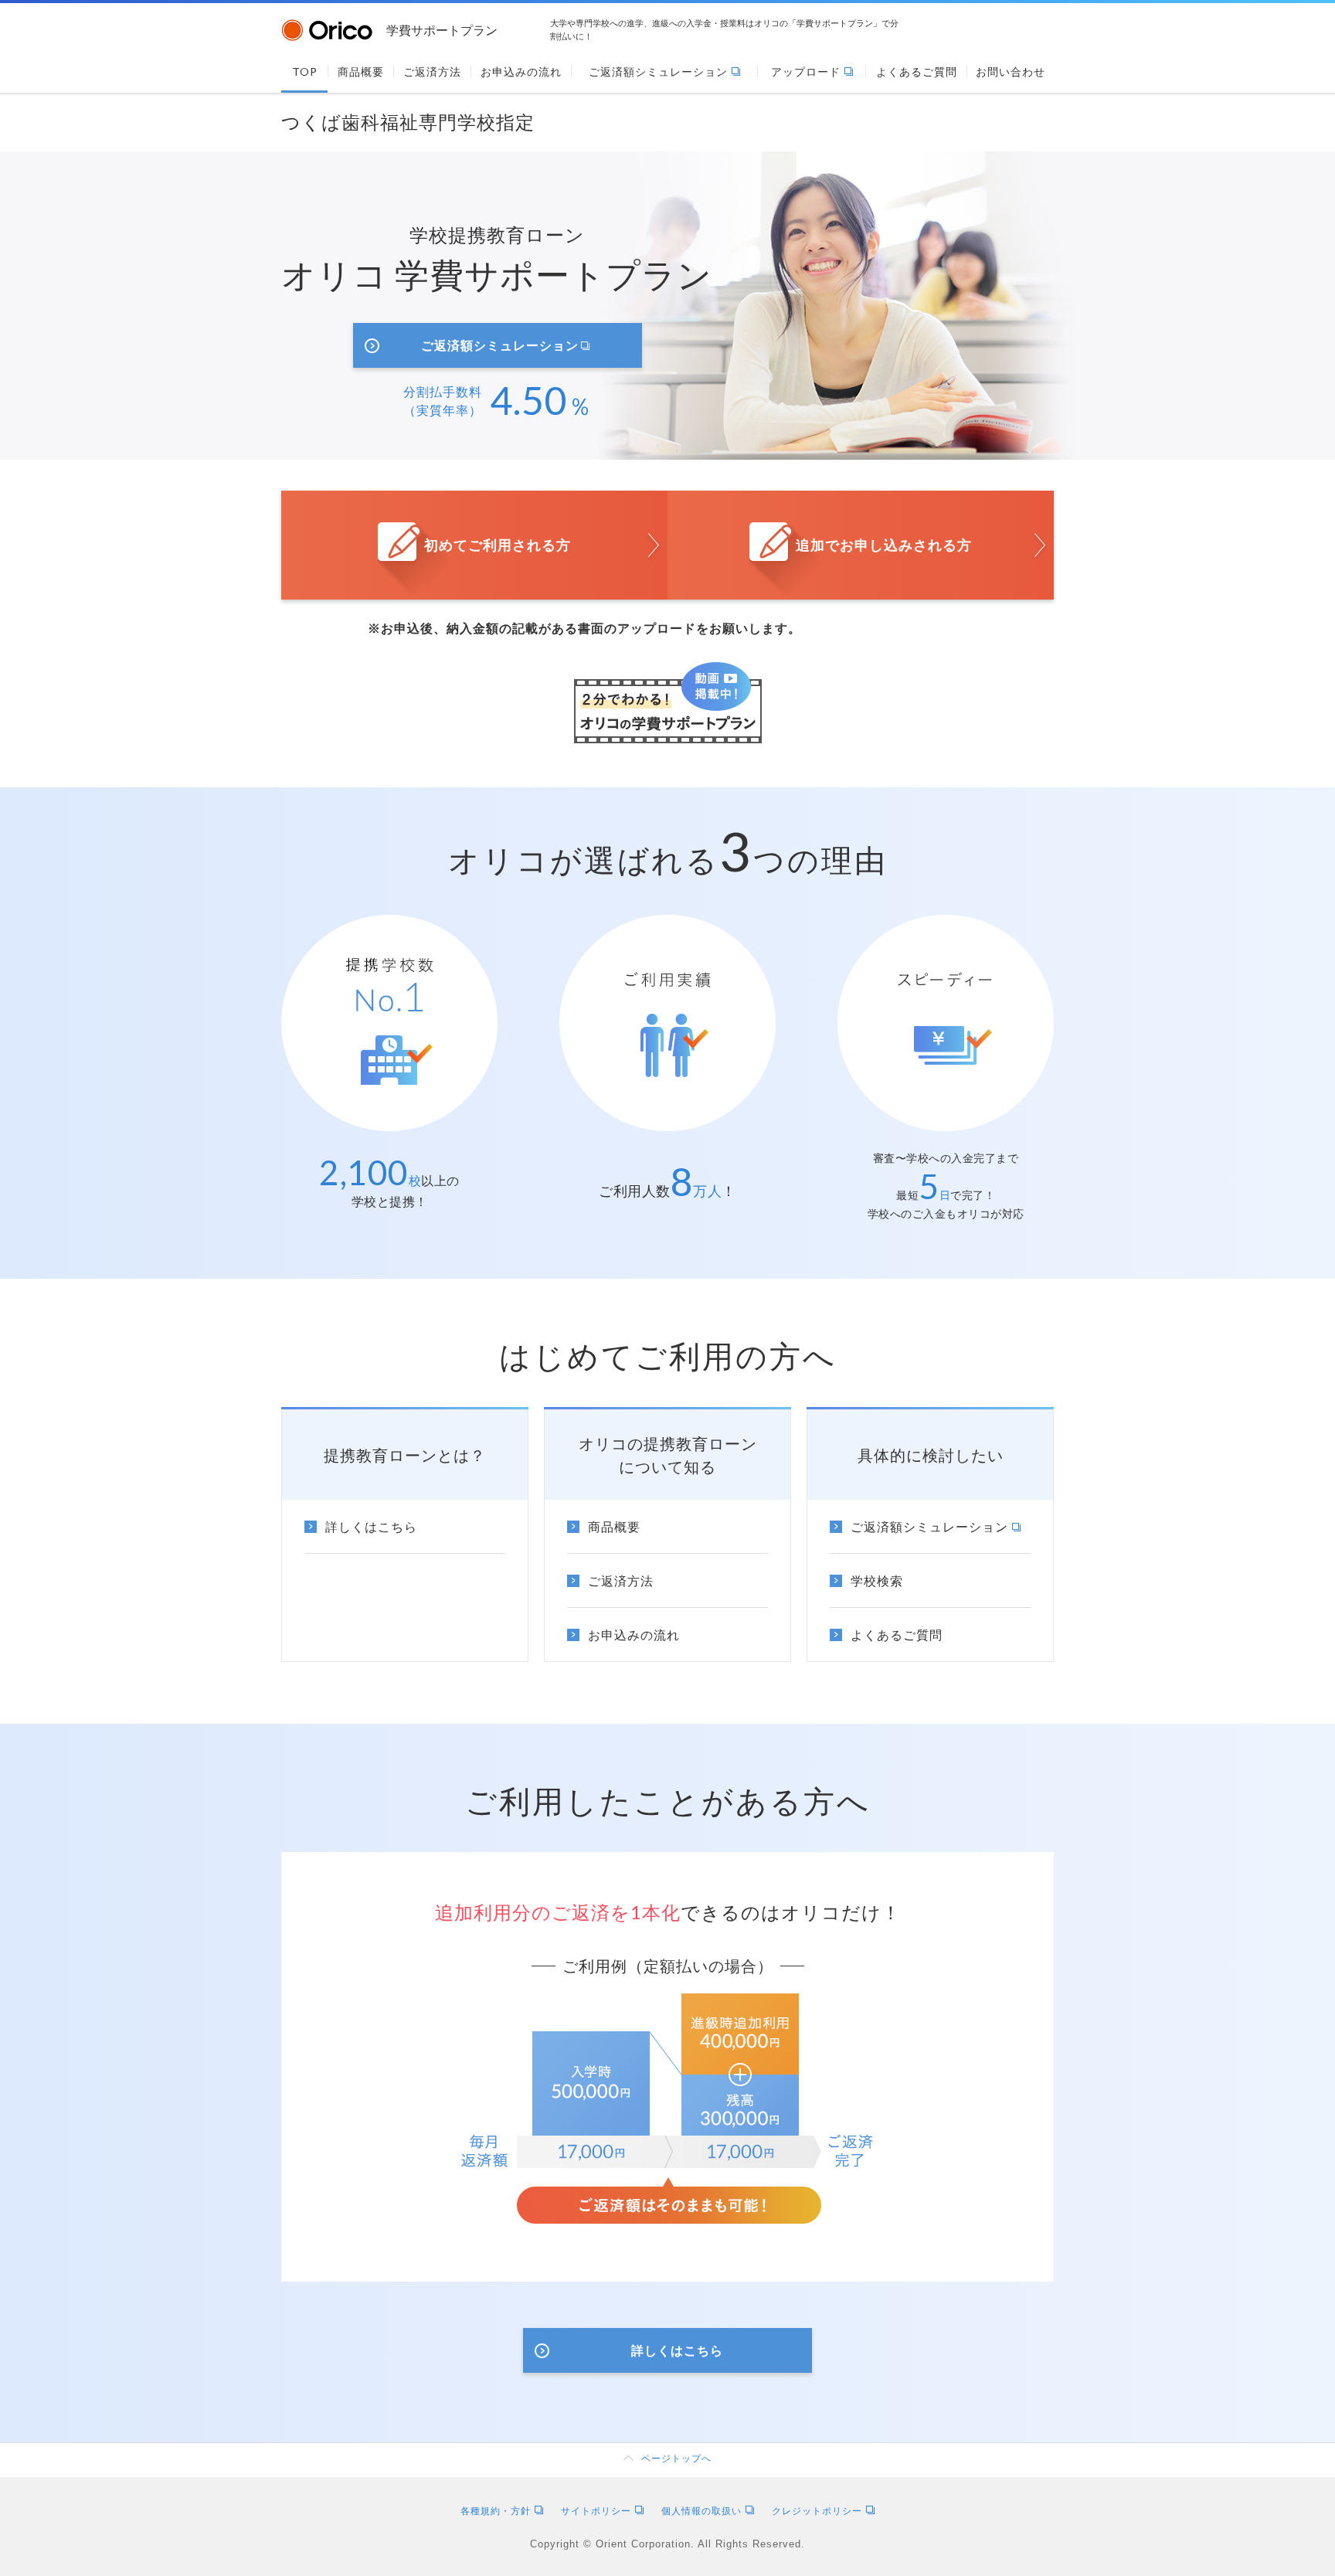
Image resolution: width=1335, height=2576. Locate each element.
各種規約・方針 (496, 2511)
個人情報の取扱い (701, 2511)
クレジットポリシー (817, 2511)
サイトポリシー (596, 2511)
